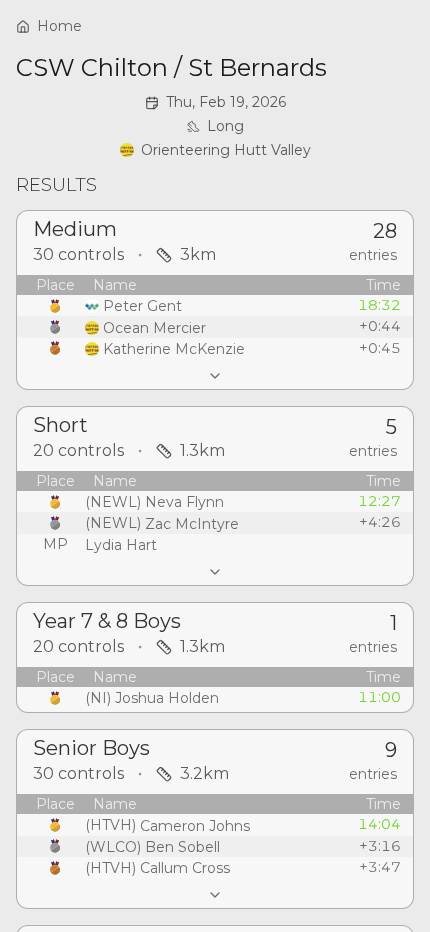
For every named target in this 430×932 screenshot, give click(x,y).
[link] (215, 150)
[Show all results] (215, 376)
